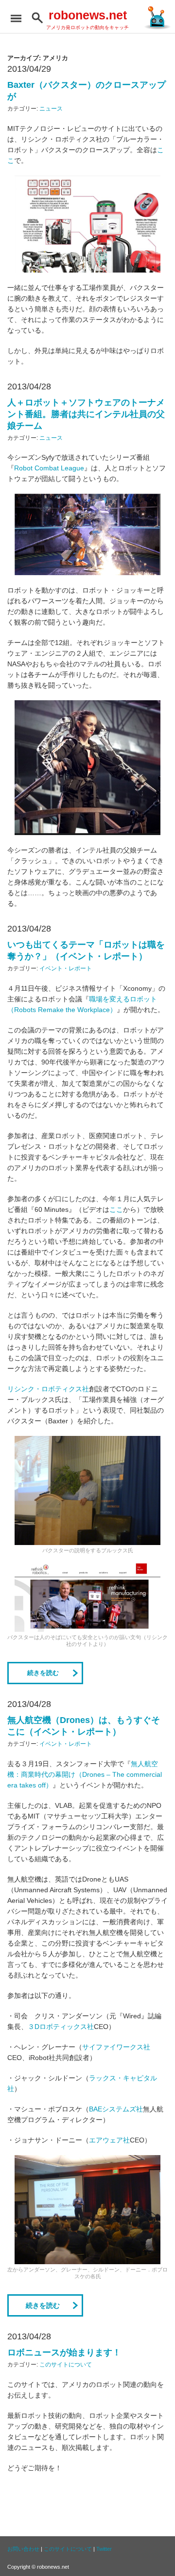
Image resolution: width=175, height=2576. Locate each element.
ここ (116, 1209)
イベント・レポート (66, 968)
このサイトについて (66, 2365)
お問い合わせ (23, 2549)
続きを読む (43, 1673)
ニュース (51, 109)
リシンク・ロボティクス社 (48, 1389)
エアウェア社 (109, 2140)
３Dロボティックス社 (61, 2027)
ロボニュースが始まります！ (64, 2352)
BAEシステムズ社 (116, 2109)
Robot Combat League (49, 468)
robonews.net (88, 15)
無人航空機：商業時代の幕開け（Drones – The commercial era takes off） (85, 1774)
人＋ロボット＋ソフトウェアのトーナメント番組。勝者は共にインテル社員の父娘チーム (86, 414)
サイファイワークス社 (116, 2047)
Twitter (104, 2549)
